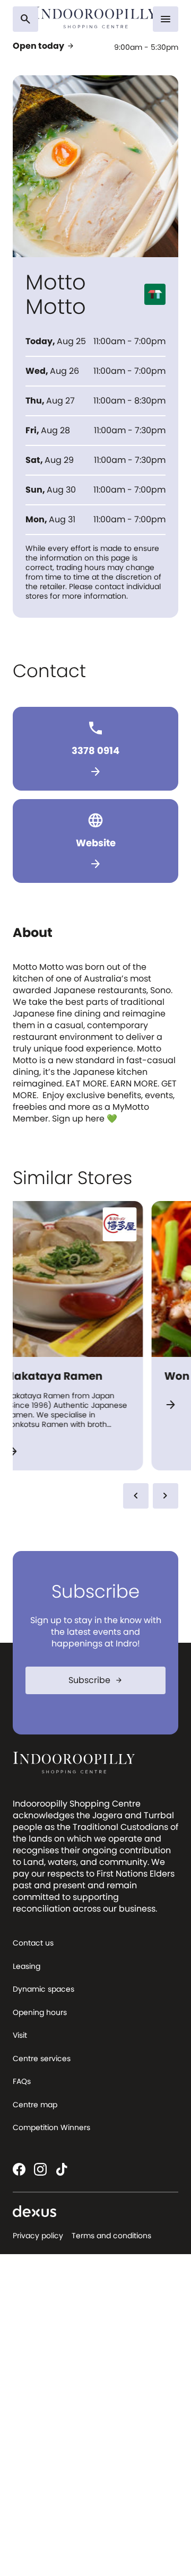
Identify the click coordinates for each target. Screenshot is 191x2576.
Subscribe (96, 1680)
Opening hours (40, 2012)
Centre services (42, 2058)
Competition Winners (51, 2127)
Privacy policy (38, 2236)
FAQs (22, 2081)
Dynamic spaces (44, 1989)
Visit (20, 2035)
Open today (44, 46)
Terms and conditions (111, 2236)
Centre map (35, 2105)
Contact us (33, 1943)
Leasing (27, 1966)
